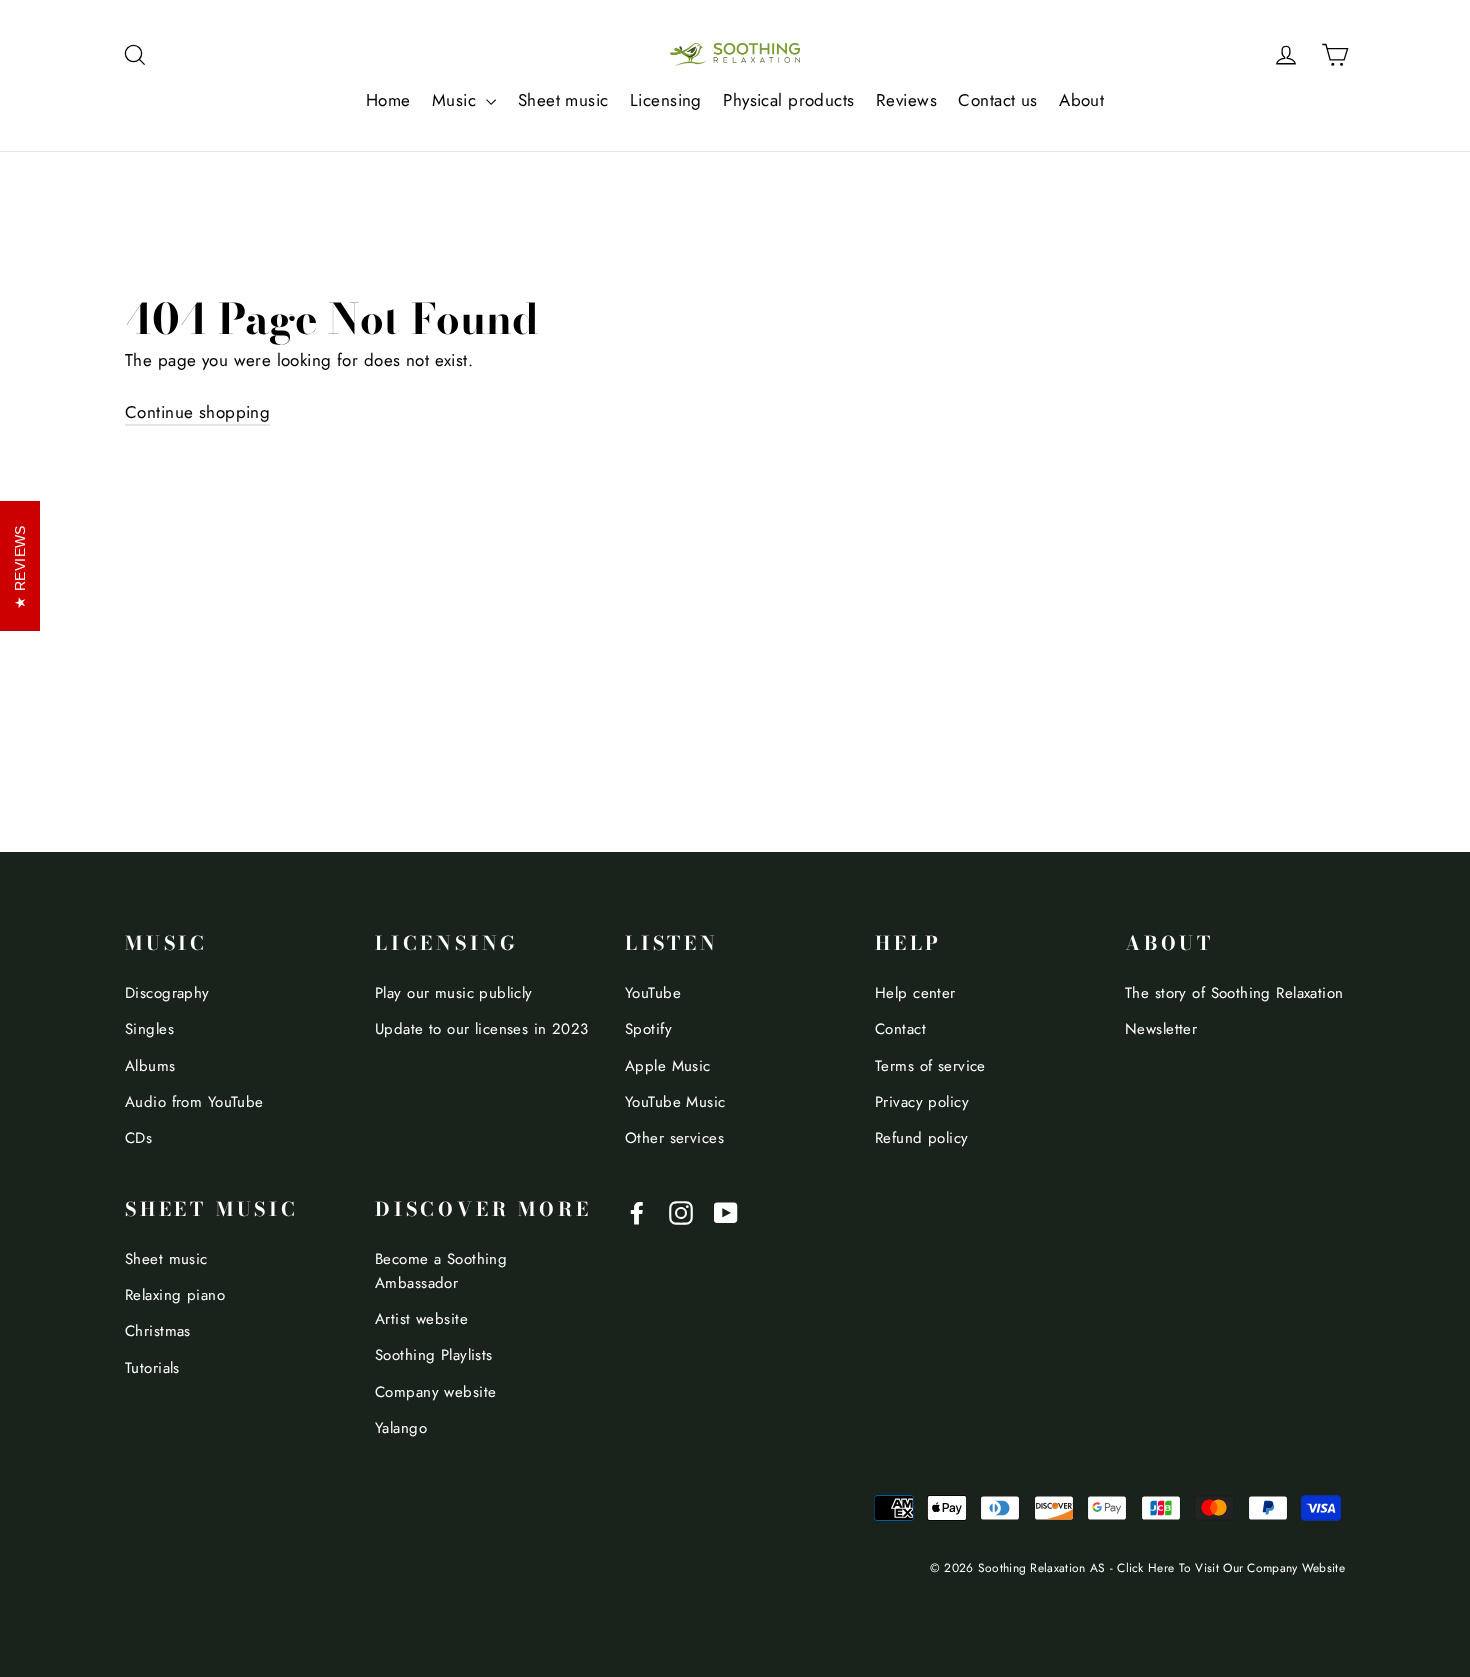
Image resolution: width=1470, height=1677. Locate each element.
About (1081, 100)
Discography (167, 993)
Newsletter (1161, 1029)
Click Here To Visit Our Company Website (1231, 1567)
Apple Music (668, 1066)
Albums (150, 1066)
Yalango (401, 1428)
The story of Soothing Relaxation (1234, 993)
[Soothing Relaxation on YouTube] (726, 1211)
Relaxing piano (175, 1295)
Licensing (666, 100)
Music (457, 100)
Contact (900, 1029)
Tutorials (152, 1368)
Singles (149, 1029)
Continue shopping (197, 412)
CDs (138, 1138)
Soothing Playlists (434, 1355)
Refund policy (922, 1138)
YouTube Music (675, 1102)
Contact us (997, 100)
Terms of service (930, 1066)
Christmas (158, 1331)
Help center (915, 993)
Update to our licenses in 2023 (482, 1029)
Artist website (421, 1319)
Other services (674, 1138)
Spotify (648, 1029)
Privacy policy (922, 1102)
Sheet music (563, 100)
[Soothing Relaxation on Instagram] (681, 1211)
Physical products (788, 100)
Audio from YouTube (194, 1102)
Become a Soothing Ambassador (441, 1271)
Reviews (906, 100)
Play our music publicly (454, 993)
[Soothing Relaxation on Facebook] (637, 1211)
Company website (435, 1392)
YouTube (653, 993)
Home (388, 100)
